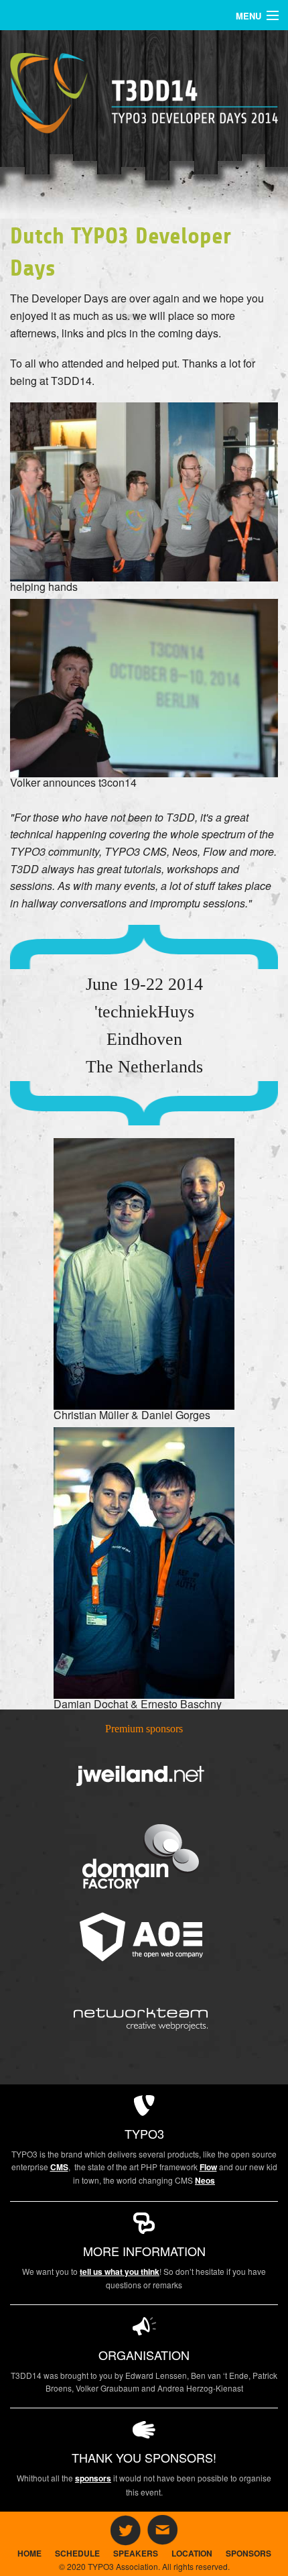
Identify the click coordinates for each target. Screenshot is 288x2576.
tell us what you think (120, 2272)
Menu (248, 16)
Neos (205, 2180)
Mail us (163, 2530)
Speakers (136, 2553)
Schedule (77, 2553)
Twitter (125, 2530)
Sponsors (248, 2553)
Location (192, 2553)
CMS (59, 2167)
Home (29, 2553)
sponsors (93, 2478)
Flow (208, 2167)
